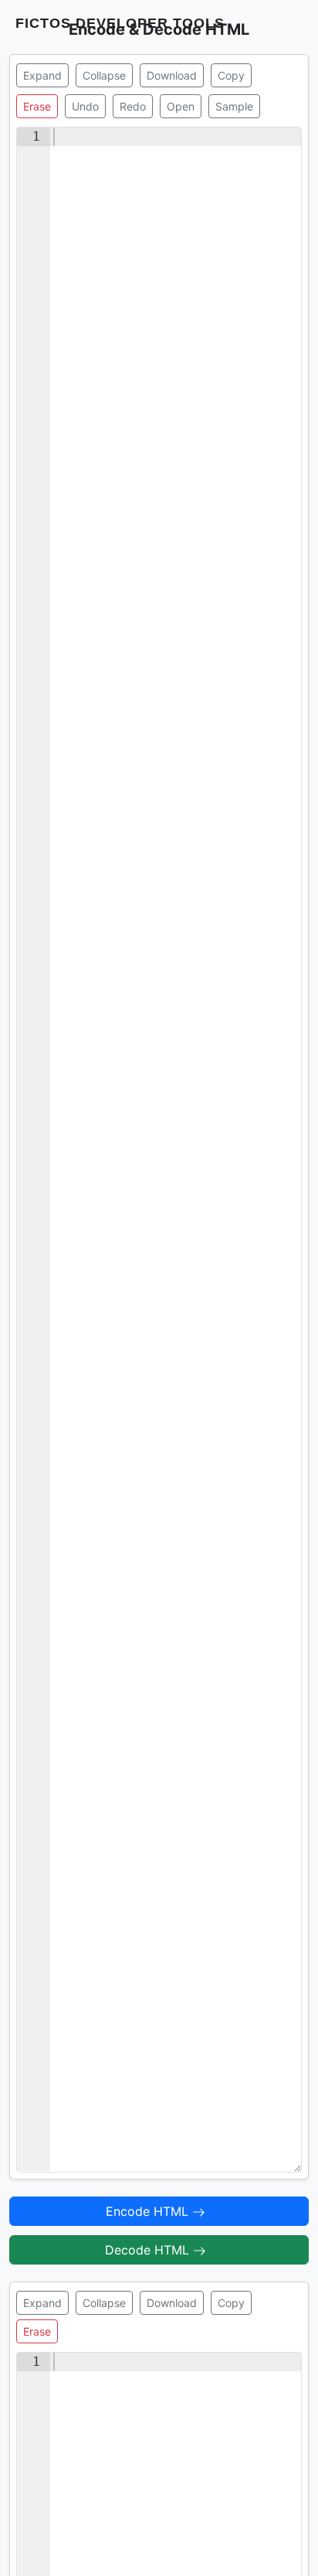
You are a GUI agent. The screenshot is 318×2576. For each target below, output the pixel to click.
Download (172, 75)
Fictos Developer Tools (120, 23)
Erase (37, 106)
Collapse (104, 75)
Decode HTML (149, 2250)
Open (181, 106)
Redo (133, 106)
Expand (42, 75)
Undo (85, 106)
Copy (231, 75)
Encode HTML (149, 2211)
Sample (234, 106)
